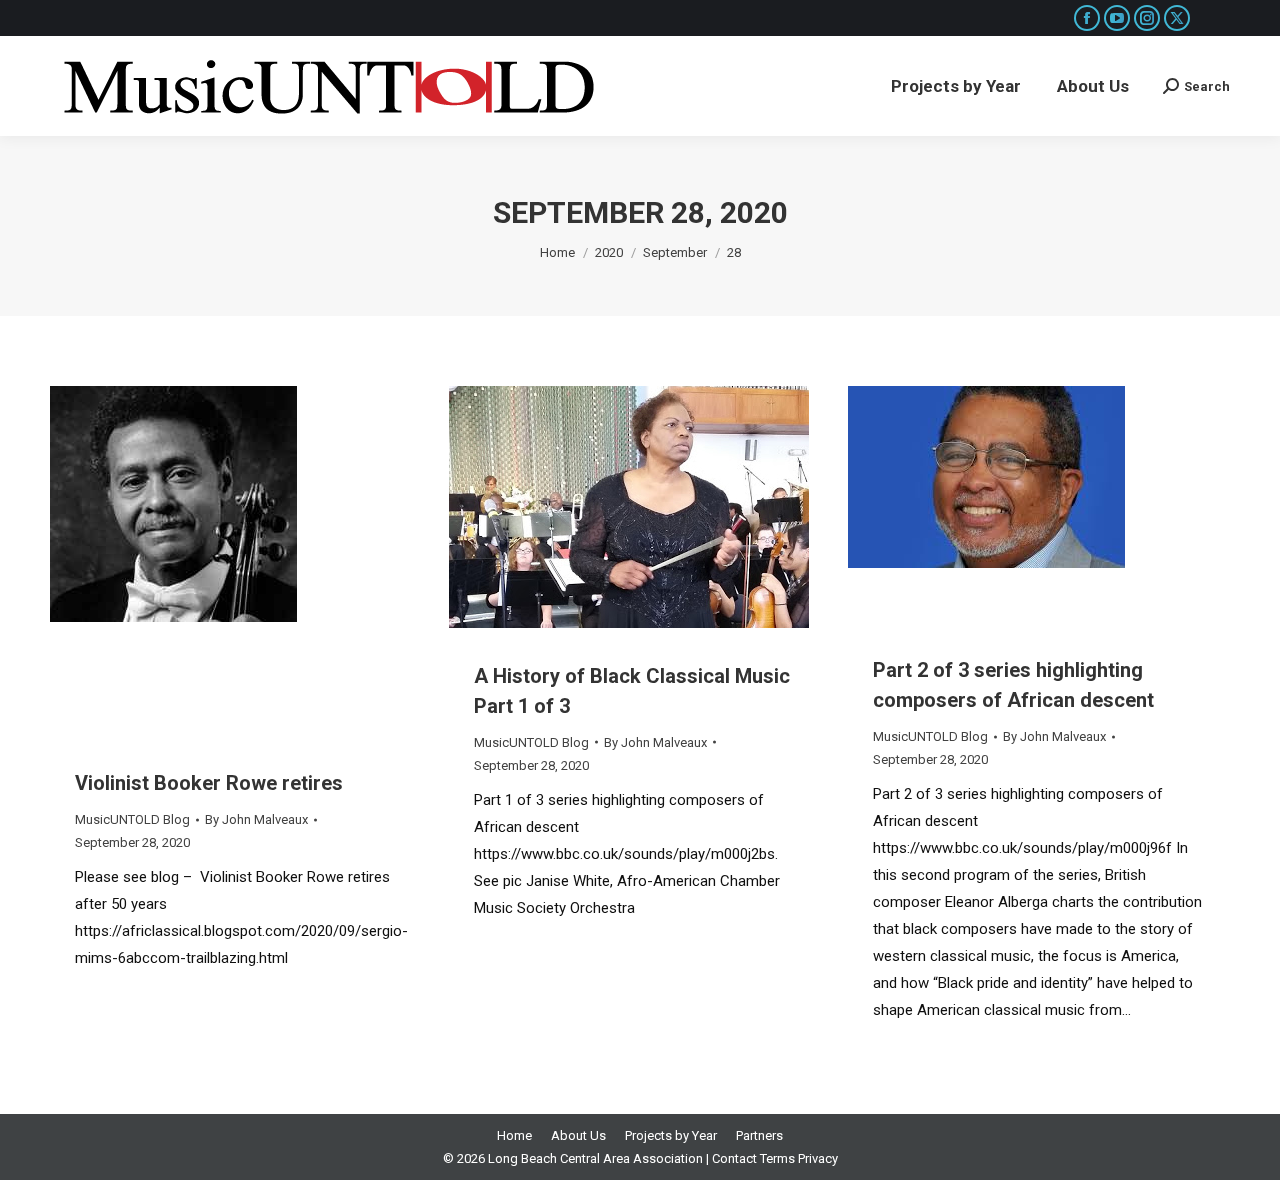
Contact (734, 1158)
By (256, 819)
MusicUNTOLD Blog (132, 819)
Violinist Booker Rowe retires (209, 783)
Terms (777, 1158)
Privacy (818, 1158)
